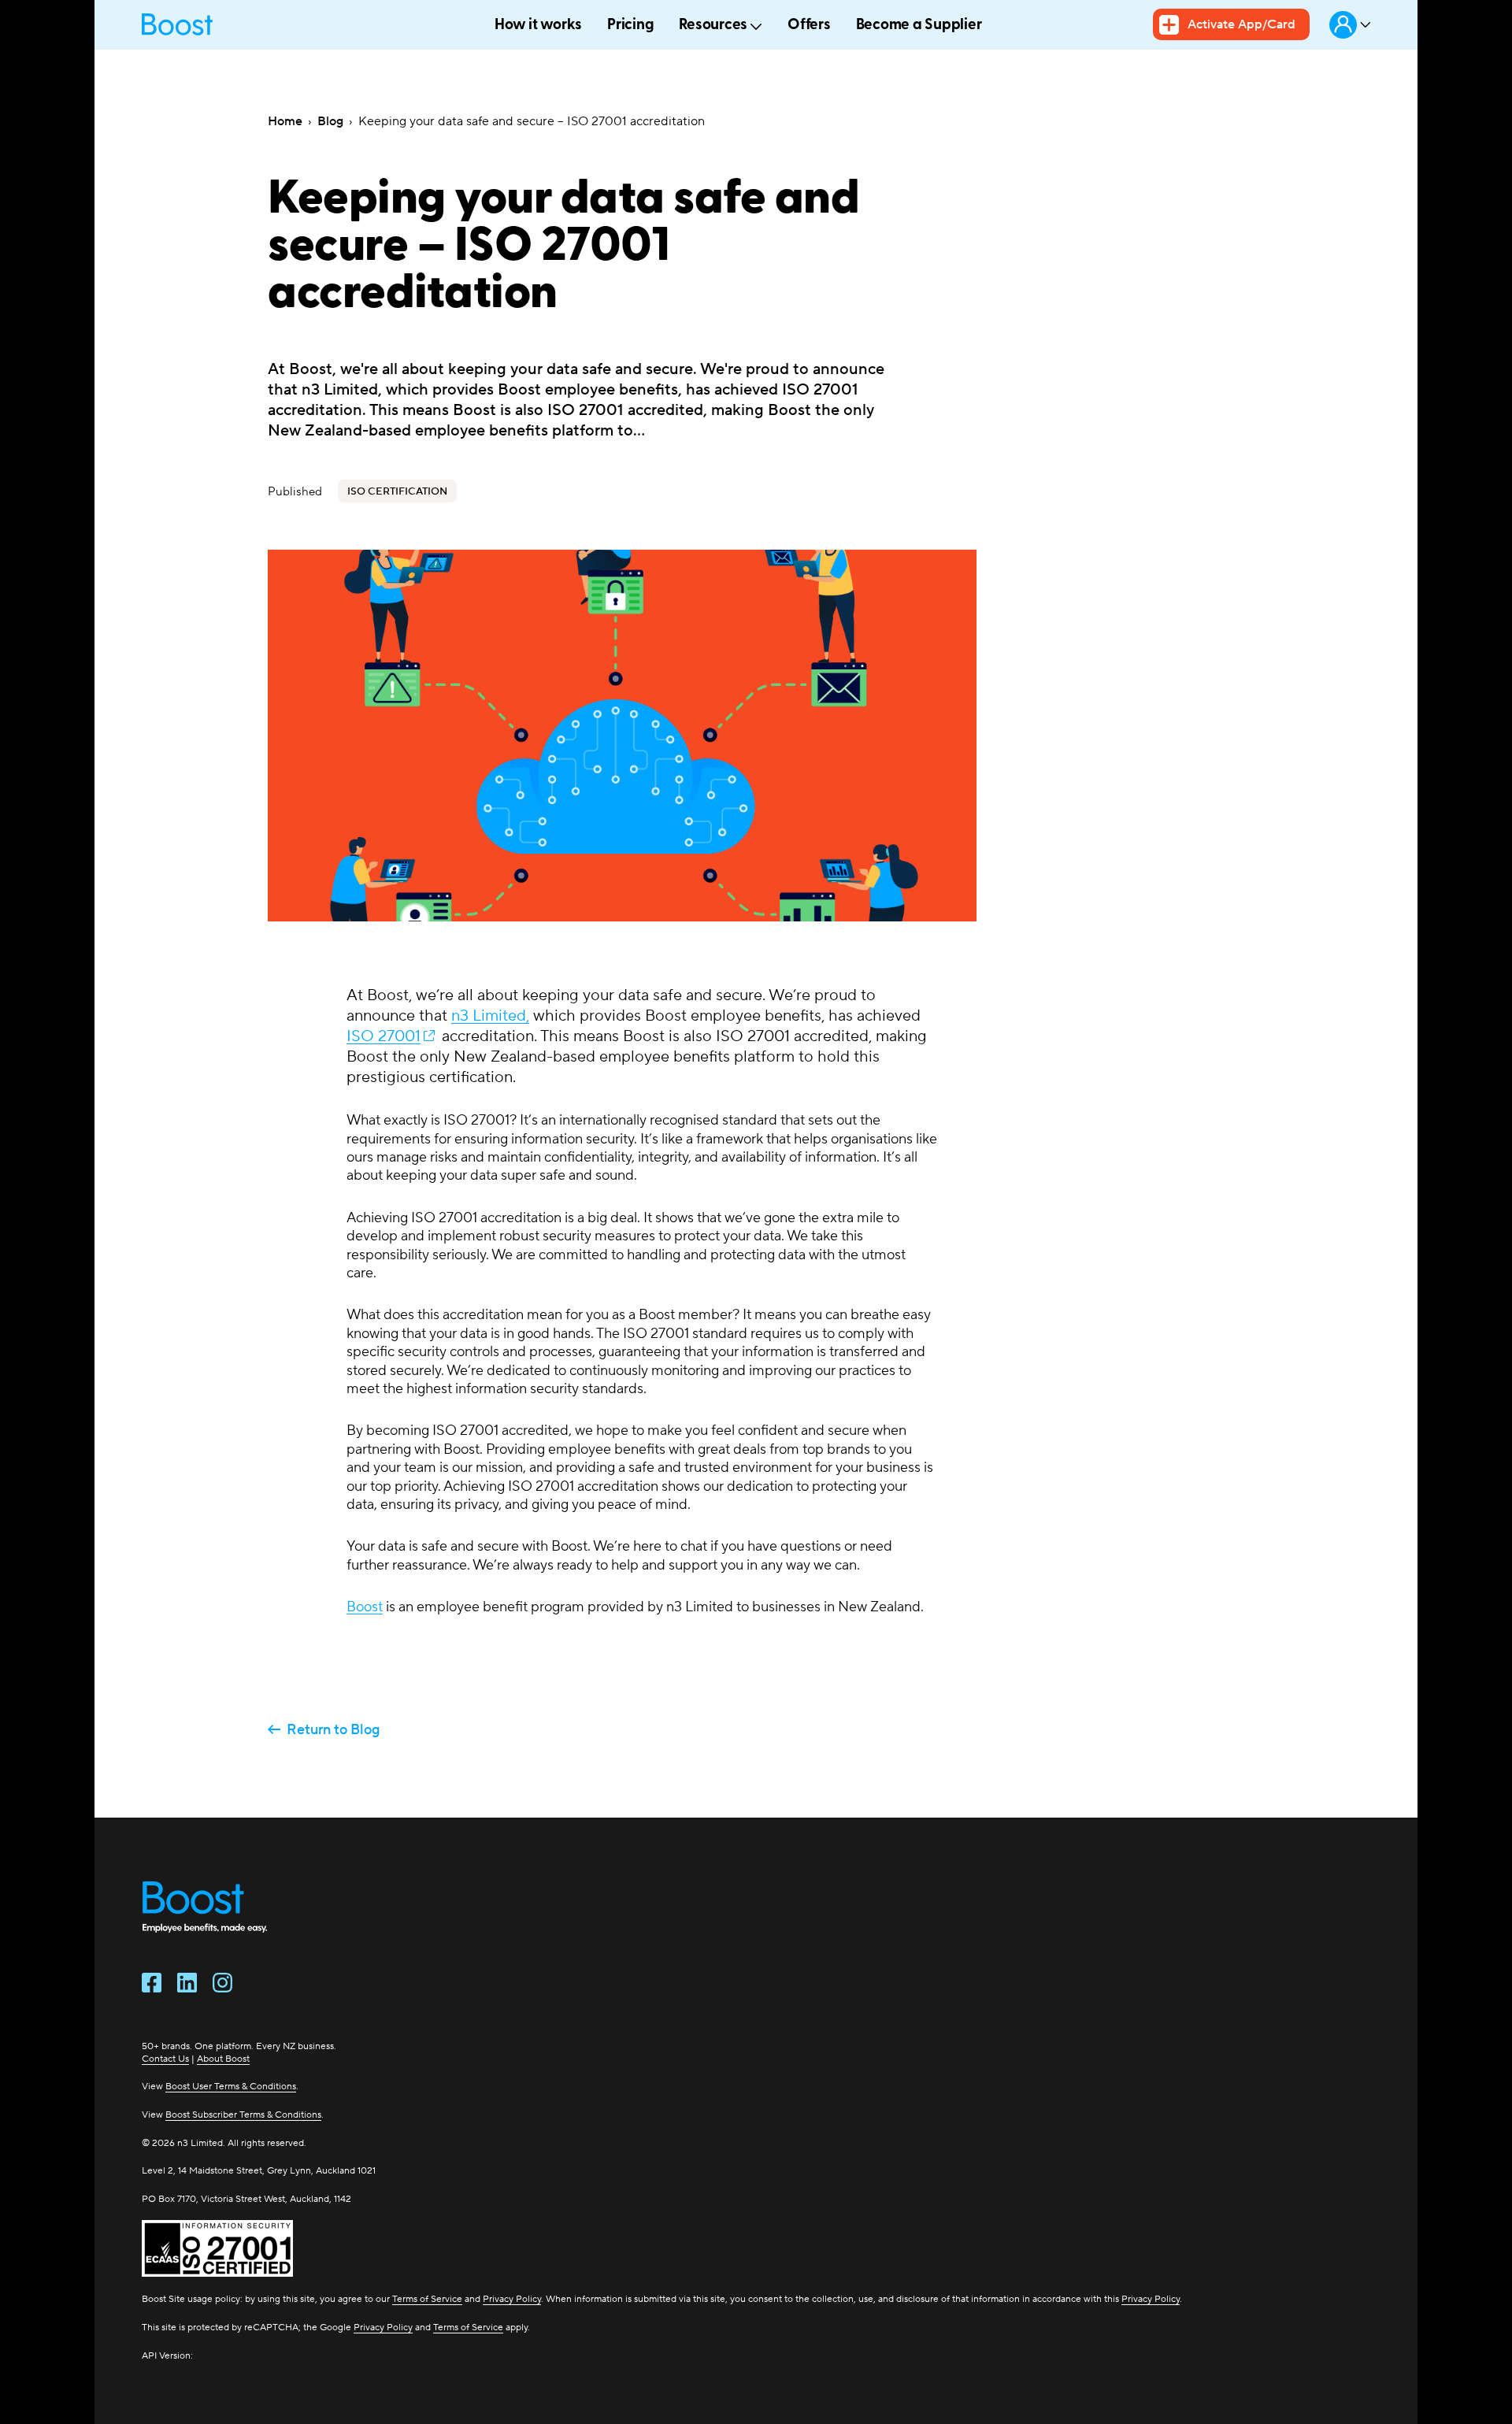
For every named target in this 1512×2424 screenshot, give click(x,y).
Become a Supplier (919, 26)
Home (285, 121)
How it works (538, 26)
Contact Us (165, 2058)
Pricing (630, 26)
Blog (330, 121)
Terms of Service (427, 2298)
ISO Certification (397, 491)
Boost (365, 1606)
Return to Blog (333, 1729)
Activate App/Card (1241, 24)
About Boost (223, 2058)
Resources (713, 26)
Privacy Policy (512, 2298)
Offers (809, 26)
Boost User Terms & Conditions (231, 2086)
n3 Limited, (490, 1015)
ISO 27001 (384, 1036)
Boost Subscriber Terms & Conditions (243, 2114)
